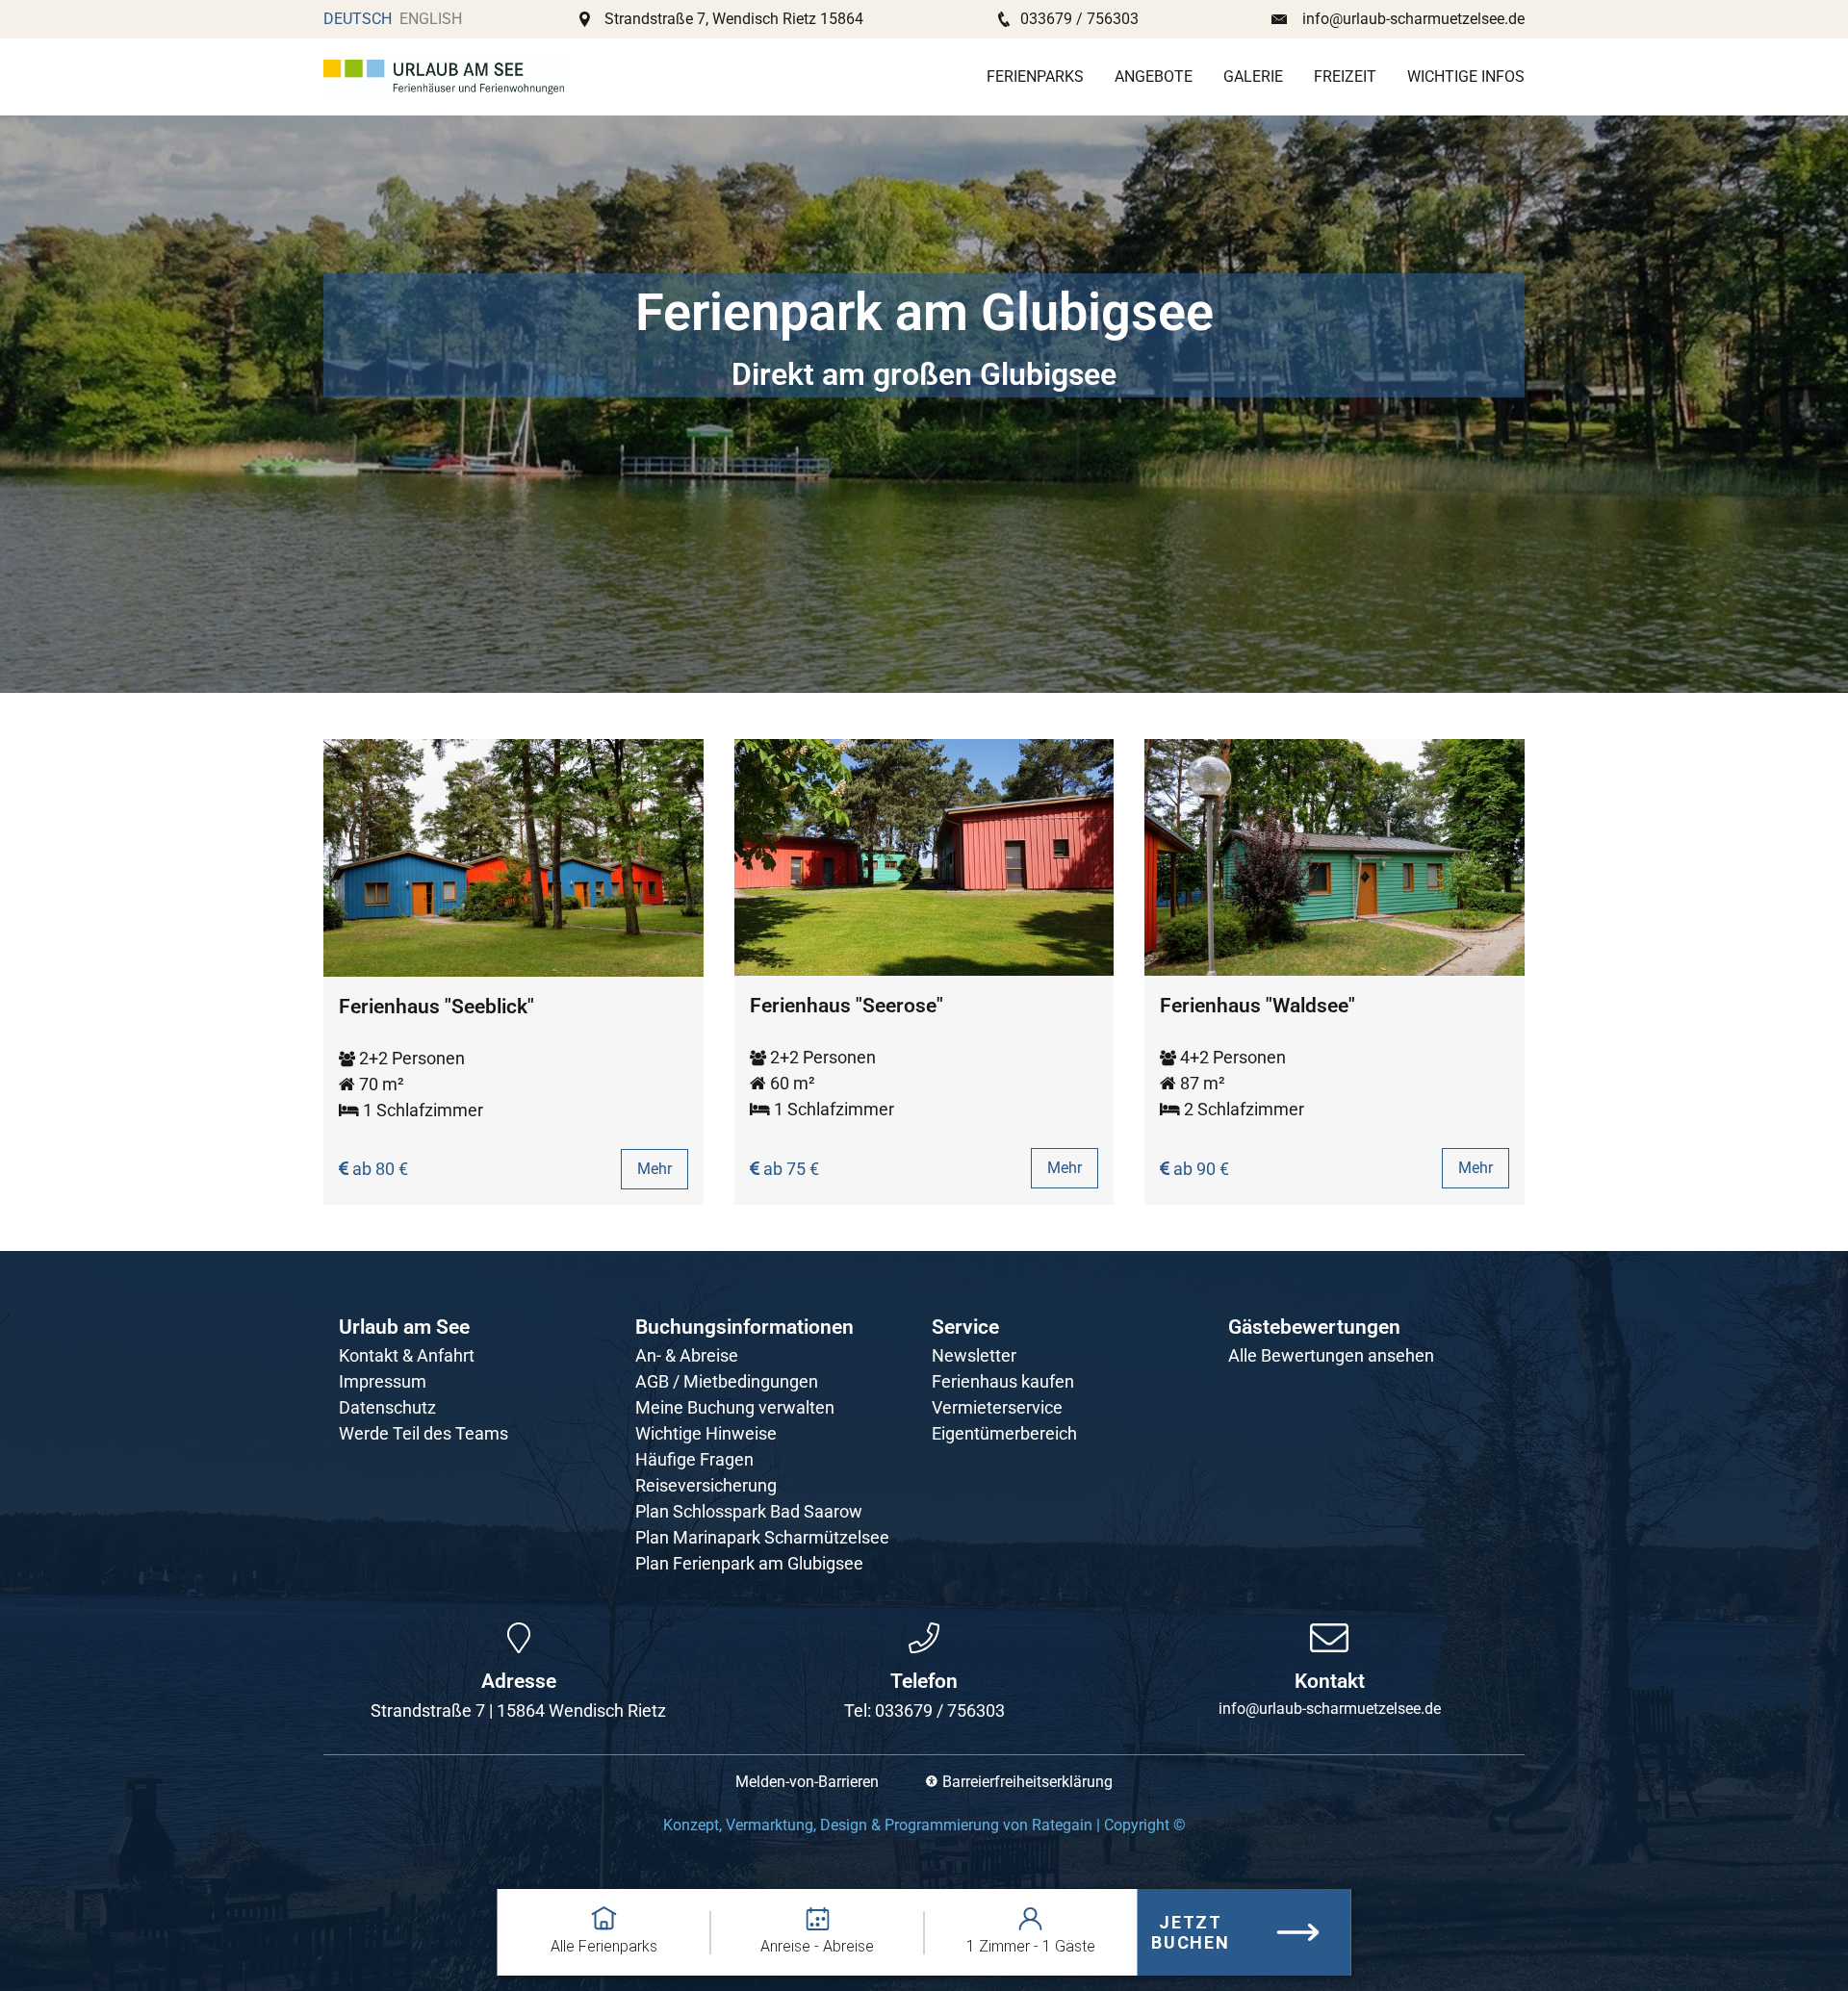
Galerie (1253, 77)
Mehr (654, 1169)
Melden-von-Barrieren (807, 1782)
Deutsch (358, 19)
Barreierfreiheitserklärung (1027, 1782)
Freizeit (1345, 77)
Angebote (1154, 77)
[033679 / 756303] (924, 1638)
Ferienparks (1035, 77)
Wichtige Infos (1466, 77)
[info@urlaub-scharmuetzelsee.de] (1329, 1638)
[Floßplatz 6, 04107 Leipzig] (519, 1638)
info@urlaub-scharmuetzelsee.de (1413, 19)
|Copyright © (924, 1825)
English (431, 19)
